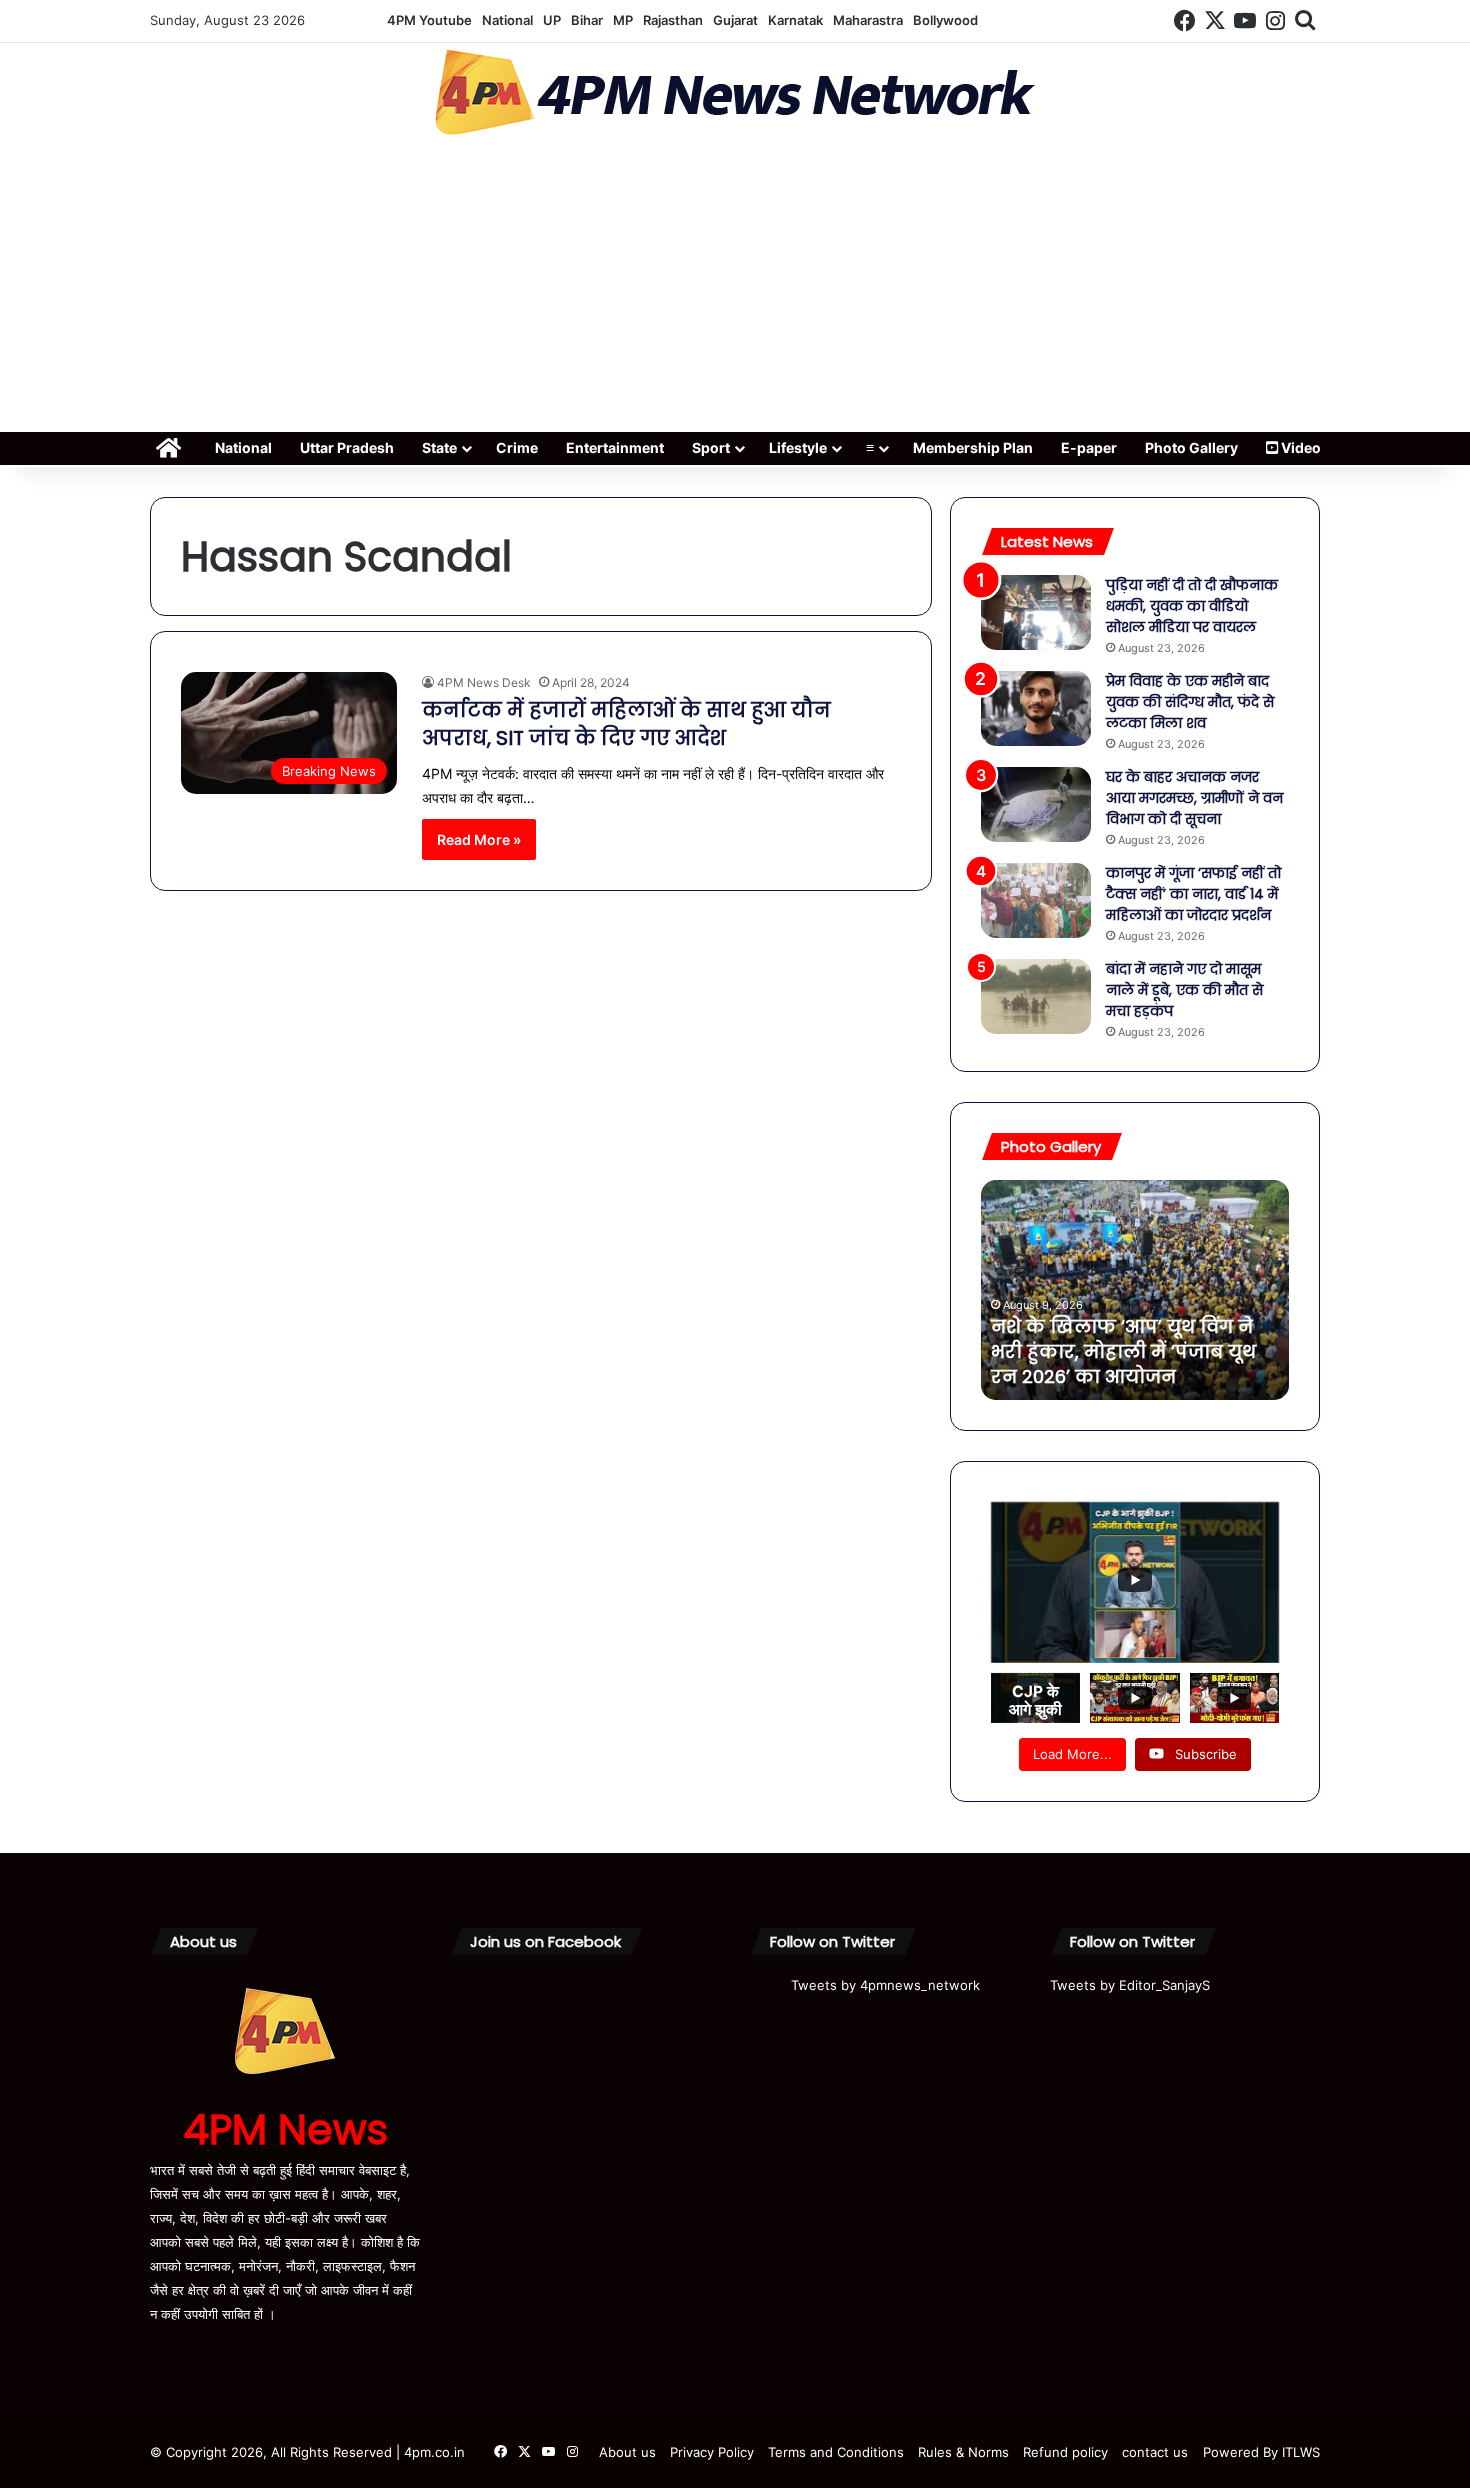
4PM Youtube (429, 20)
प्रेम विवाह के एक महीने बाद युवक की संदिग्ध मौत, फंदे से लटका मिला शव (1190, 702)
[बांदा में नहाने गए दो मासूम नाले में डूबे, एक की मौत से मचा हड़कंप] (1036, 996)
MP (623, 20)
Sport (711, 447)
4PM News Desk (484, 682)
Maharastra (868, 20)
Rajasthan (673, 20)
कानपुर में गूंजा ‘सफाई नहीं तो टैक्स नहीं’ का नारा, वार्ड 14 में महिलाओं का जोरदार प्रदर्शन (1193, 894)
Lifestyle (798, 447)
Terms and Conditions (836, 2452)
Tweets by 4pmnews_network (885, 1985)
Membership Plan (973, 447)
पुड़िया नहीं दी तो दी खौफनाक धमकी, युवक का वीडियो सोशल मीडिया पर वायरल (1192, 606)
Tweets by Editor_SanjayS (1130, 1985)
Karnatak (795, 20)
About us (627, 2452)
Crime (517, 447)
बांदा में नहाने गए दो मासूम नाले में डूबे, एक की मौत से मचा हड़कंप (1184, 990)
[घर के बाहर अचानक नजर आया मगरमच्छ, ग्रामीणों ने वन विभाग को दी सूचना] (1036, 804)
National (507, 20)
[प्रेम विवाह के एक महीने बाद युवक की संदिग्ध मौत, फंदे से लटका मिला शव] (1036, 708)
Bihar (587, 20)
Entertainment (615, 447)
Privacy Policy (712, 2452)
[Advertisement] (735, 290)
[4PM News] (735, 92)
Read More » (479, 839)
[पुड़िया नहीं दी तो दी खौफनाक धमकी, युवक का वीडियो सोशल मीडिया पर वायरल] (1036, 612)
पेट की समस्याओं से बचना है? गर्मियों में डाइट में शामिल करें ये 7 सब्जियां (1127, 1351)
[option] (1135, 1290)
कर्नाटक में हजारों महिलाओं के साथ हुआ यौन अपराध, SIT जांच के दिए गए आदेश (626, 724)
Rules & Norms (963, 2452)
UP (552, 20)
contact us (1155, 2452)
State (439, 447)
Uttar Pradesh (347, 447)
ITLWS (1301, 2452)
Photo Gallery (1191, 447)
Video (1299, 447)
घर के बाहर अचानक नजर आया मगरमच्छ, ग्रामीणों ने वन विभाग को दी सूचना (1194, 798)
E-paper (1089, 447)
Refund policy (1065, 2452)
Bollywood (945, 20)
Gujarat (735, 20)
